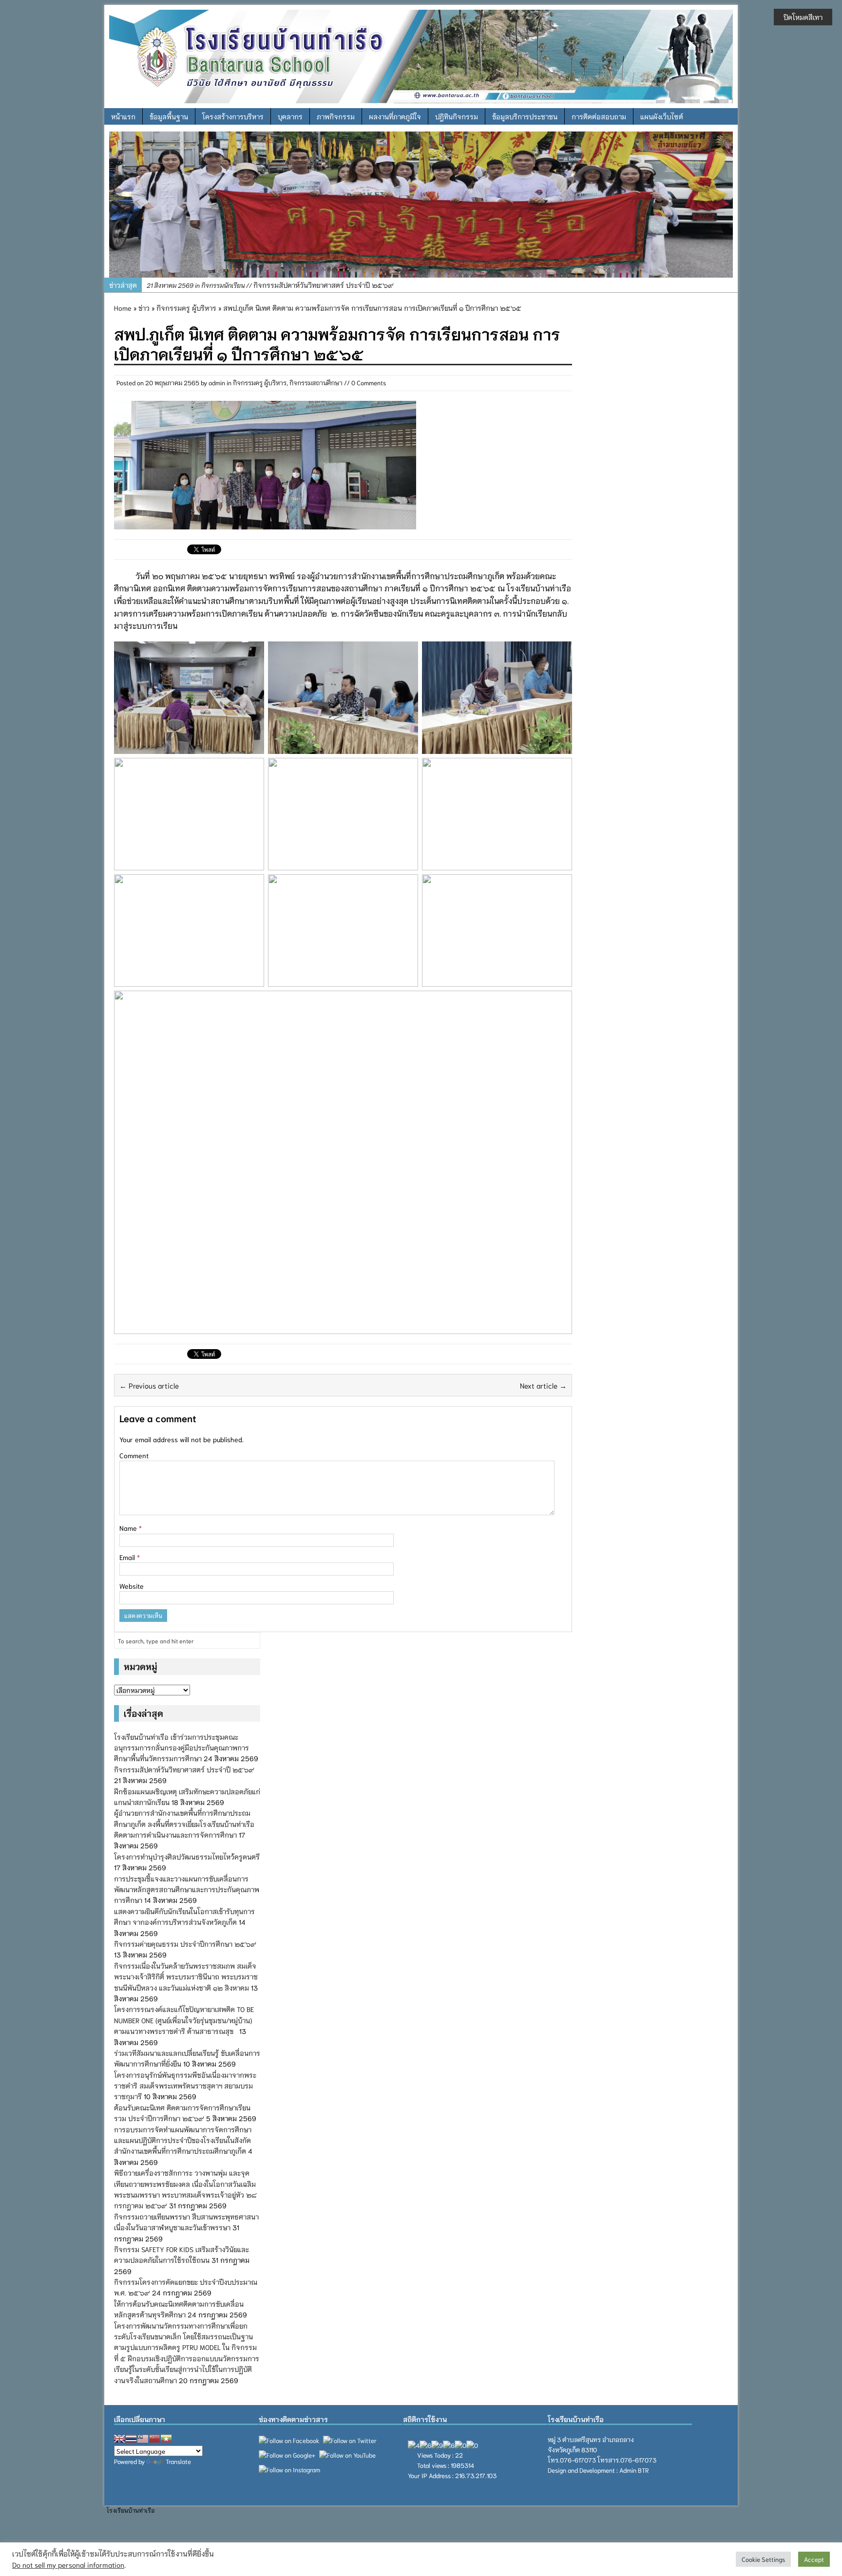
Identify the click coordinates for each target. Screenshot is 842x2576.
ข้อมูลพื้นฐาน (169, 116)
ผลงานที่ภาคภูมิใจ (395, 116)
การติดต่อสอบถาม (599, 116)
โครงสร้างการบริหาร (233, 116)
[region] (421, 205)
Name (129, 1528)
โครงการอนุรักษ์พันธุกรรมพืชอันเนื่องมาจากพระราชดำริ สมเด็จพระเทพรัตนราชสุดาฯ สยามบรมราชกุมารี (185, 2086)
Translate (178, 2461)
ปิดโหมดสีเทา (803, 17)
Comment (134, 1455)
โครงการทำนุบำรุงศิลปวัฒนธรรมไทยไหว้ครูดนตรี (187, 1857)
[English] (119, 2439)
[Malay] (143, 2439)
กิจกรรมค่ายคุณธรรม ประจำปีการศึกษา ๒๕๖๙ (185, 1944)
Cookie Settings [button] (763, 2559)
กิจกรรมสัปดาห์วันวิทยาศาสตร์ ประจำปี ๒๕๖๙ (184, 1769)
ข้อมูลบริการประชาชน (525, 116)
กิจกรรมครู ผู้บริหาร (260, 383)
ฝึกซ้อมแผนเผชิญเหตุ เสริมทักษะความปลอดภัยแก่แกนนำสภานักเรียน (301, 285)
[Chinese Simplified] (154, 2439)
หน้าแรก (123, 116)
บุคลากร (290, 116)
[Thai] (131, 2439)
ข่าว (144, 308)
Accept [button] (814, 2559)
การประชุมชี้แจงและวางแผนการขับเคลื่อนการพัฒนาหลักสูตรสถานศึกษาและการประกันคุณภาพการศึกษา (187, 1890)
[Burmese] (166, 2439)
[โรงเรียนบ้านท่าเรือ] (421, 55)
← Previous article (149, 1385)
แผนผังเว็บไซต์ (662, 116)
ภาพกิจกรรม (336, 116)
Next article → (543, 1385)
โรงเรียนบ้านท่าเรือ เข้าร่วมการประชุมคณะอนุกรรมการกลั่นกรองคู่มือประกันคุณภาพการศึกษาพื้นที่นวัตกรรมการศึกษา (182, 1748)
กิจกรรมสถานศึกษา (316, 383)
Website (132, 1586)
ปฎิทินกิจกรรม (457, 116)
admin (217, 383)
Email (128, 1557)
